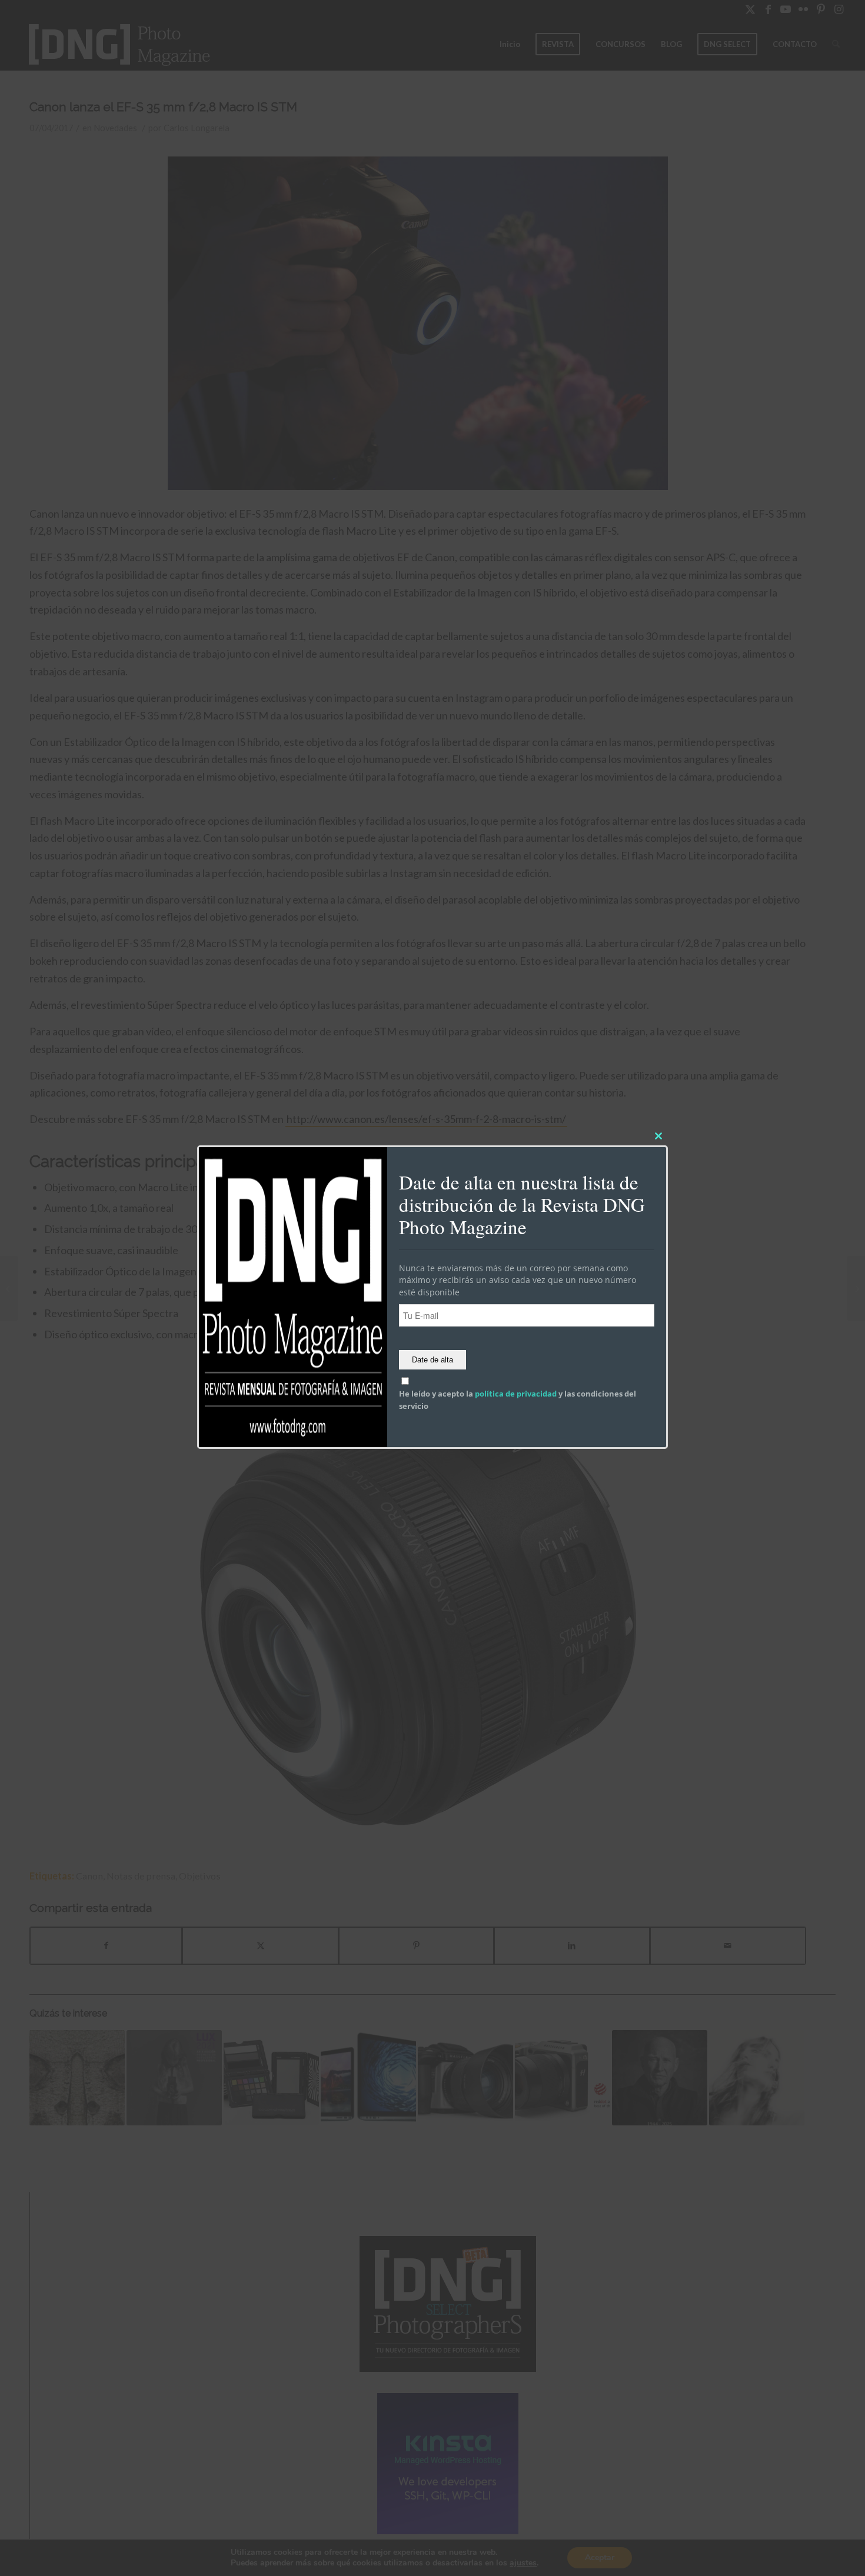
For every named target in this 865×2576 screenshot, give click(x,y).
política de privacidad (516, 1394)
